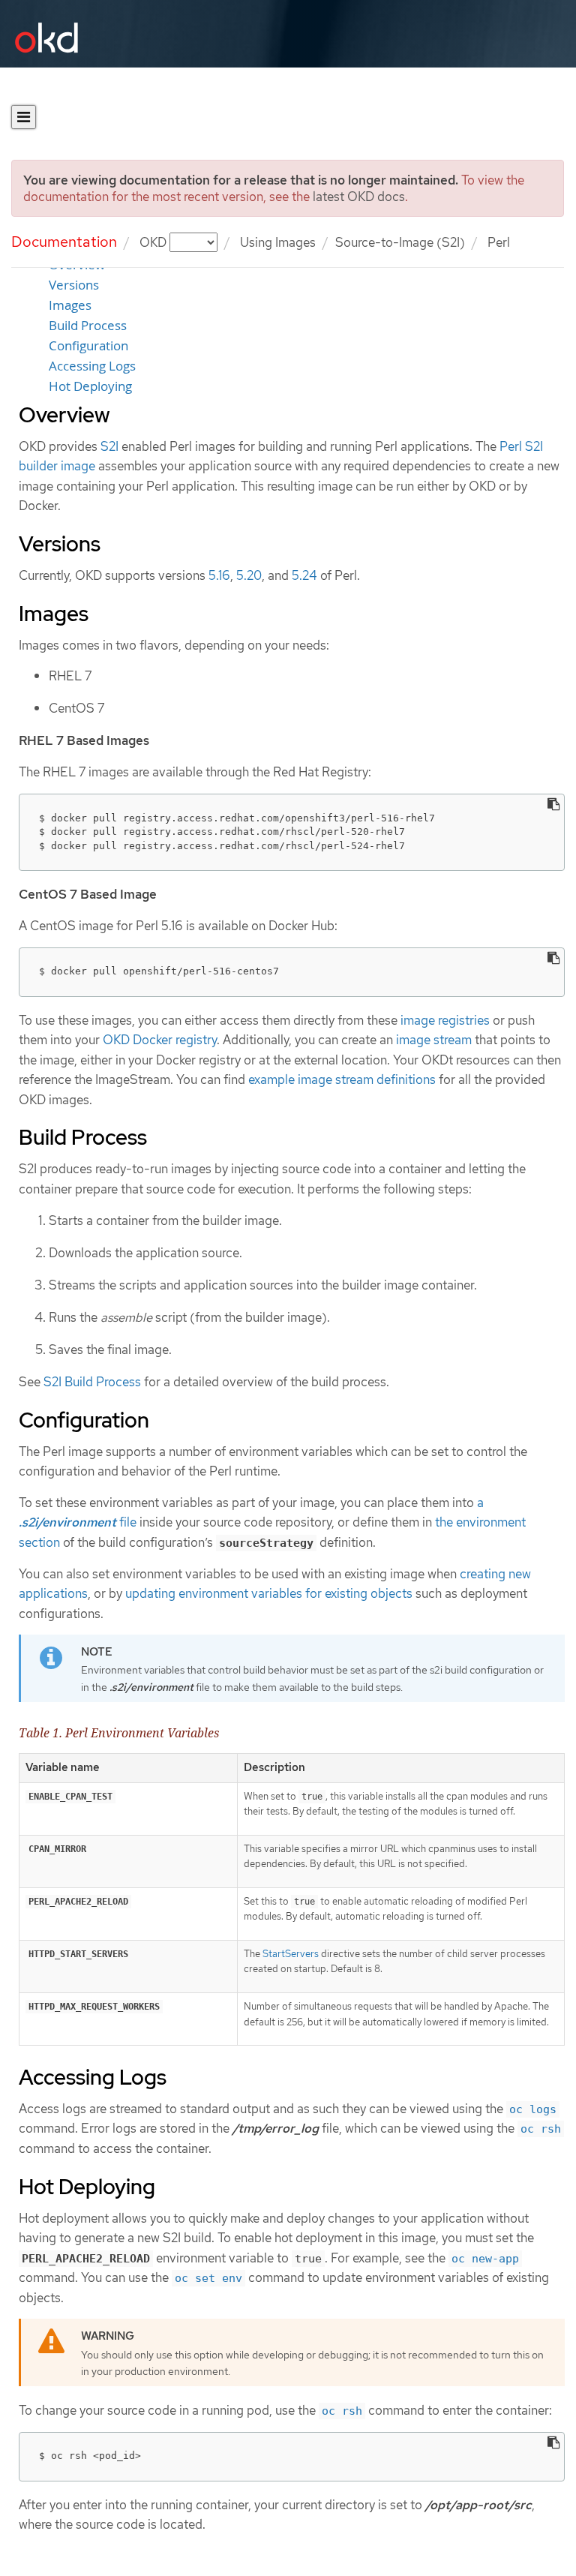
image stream (434, 1040)
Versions (74, 285)
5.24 (304, 575)
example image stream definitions (342, 1079)
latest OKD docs (359, 197)
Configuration (88, 346)
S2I (109, 446)
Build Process (88, 326)
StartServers (291, 1954)
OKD (154, 242)
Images (70, 305)
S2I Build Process (92, 1382)
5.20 (249, 575)
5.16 (219, 575)
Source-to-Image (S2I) (400, 242)
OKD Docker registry (160, 1040)
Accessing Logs (92, 366)
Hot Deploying (90, 386)
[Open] (24, 117)
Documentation (64, 242)
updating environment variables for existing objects (269, 1593)
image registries (445, 1020)
